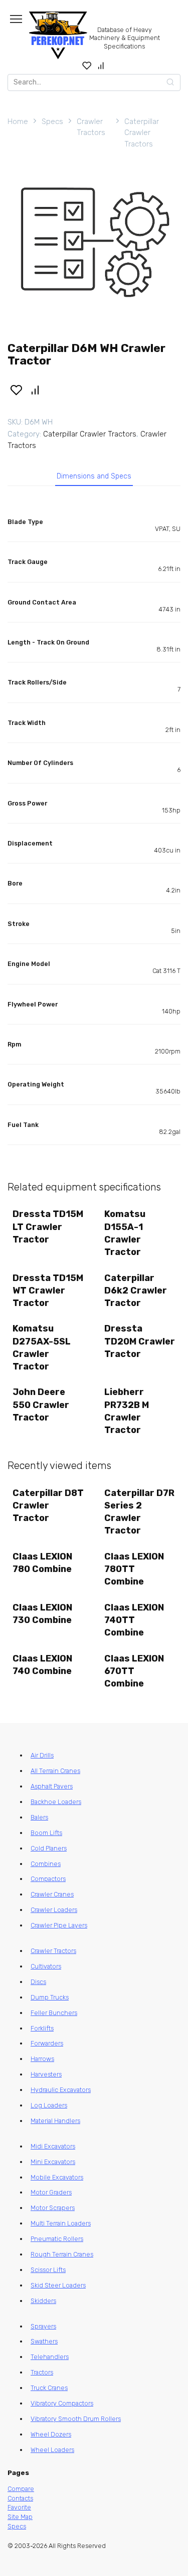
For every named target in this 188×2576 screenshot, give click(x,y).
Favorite (19, 2507)
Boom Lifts (46, 1833)
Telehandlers (50, 2357)
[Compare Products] (101, 65)
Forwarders (47, 2043)
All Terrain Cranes (55, 1771)
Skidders (43, 2301)
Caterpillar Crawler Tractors (142, 133)
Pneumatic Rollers (57, 2239)
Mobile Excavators (57, 2177)
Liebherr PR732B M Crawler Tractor (127, 1411)
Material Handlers (55, 2121)
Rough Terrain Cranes (62, 2254)
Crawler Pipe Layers (59, 1925)
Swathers (44, 2341)
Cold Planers (49, 1848)
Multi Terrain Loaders (61, 2223)
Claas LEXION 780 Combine (42, 1563)
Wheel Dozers (51, 2434)
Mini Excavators (53, 2162)
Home (18, 121)
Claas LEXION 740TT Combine (134, 1620)
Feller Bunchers (54, 2013)
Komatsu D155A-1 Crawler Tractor (125, 1233)
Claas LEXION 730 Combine (42, 1614)
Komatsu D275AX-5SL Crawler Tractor (42, 1347)
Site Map (20, 2517)
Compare (21, 2489)
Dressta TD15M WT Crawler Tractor (48, 1290)
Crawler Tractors (91, 127)
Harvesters (46, 2074)
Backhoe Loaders (56, 1802)
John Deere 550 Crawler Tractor (41, 1404)
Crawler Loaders (54, 1910)
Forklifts (42, 2028)
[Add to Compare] (36, 389)
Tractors (42, 2372)
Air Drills (42, 1755)
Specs (52, 121)
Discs (38, 1982)
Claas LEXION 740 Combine (42, 1665)
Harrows (42, 2059)
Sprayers (43, 2326)
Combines (46, 1864)
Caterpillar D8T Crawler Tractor (48, 1505)
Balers (39, 1817)
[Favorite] (87, 65)
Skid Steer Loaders (58, 2285)
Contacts (20, 2498)
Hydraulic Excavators (61, 2090)
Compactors (48, 1879)
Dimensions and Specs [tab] (94, 476)
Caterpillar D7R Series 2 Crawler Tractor (139, 1512)
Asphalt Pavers (52, 1786)
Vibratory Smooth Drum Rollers (76, 2419)
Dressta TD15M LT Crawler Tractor (48, 1226)
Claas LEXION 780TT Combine (134, 1569)
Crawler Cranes (52, 1894)
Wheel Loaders (52, 2450)
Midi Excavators (53, 2146)
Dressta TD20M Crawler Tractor (140, 1341)
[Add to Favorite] (16, 389)
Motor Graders (51, 2192)
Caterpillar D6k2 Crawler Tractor (136, 1290)
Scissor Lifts (48, 2270)
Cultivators (46, 1966)
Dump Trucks (50, 1997)
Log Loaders (49, 2105)
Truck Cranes (49, 2388)
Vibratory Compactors (62, 2403)
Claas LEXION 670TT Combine (134, 1671)
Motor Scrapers (53, 2208)
